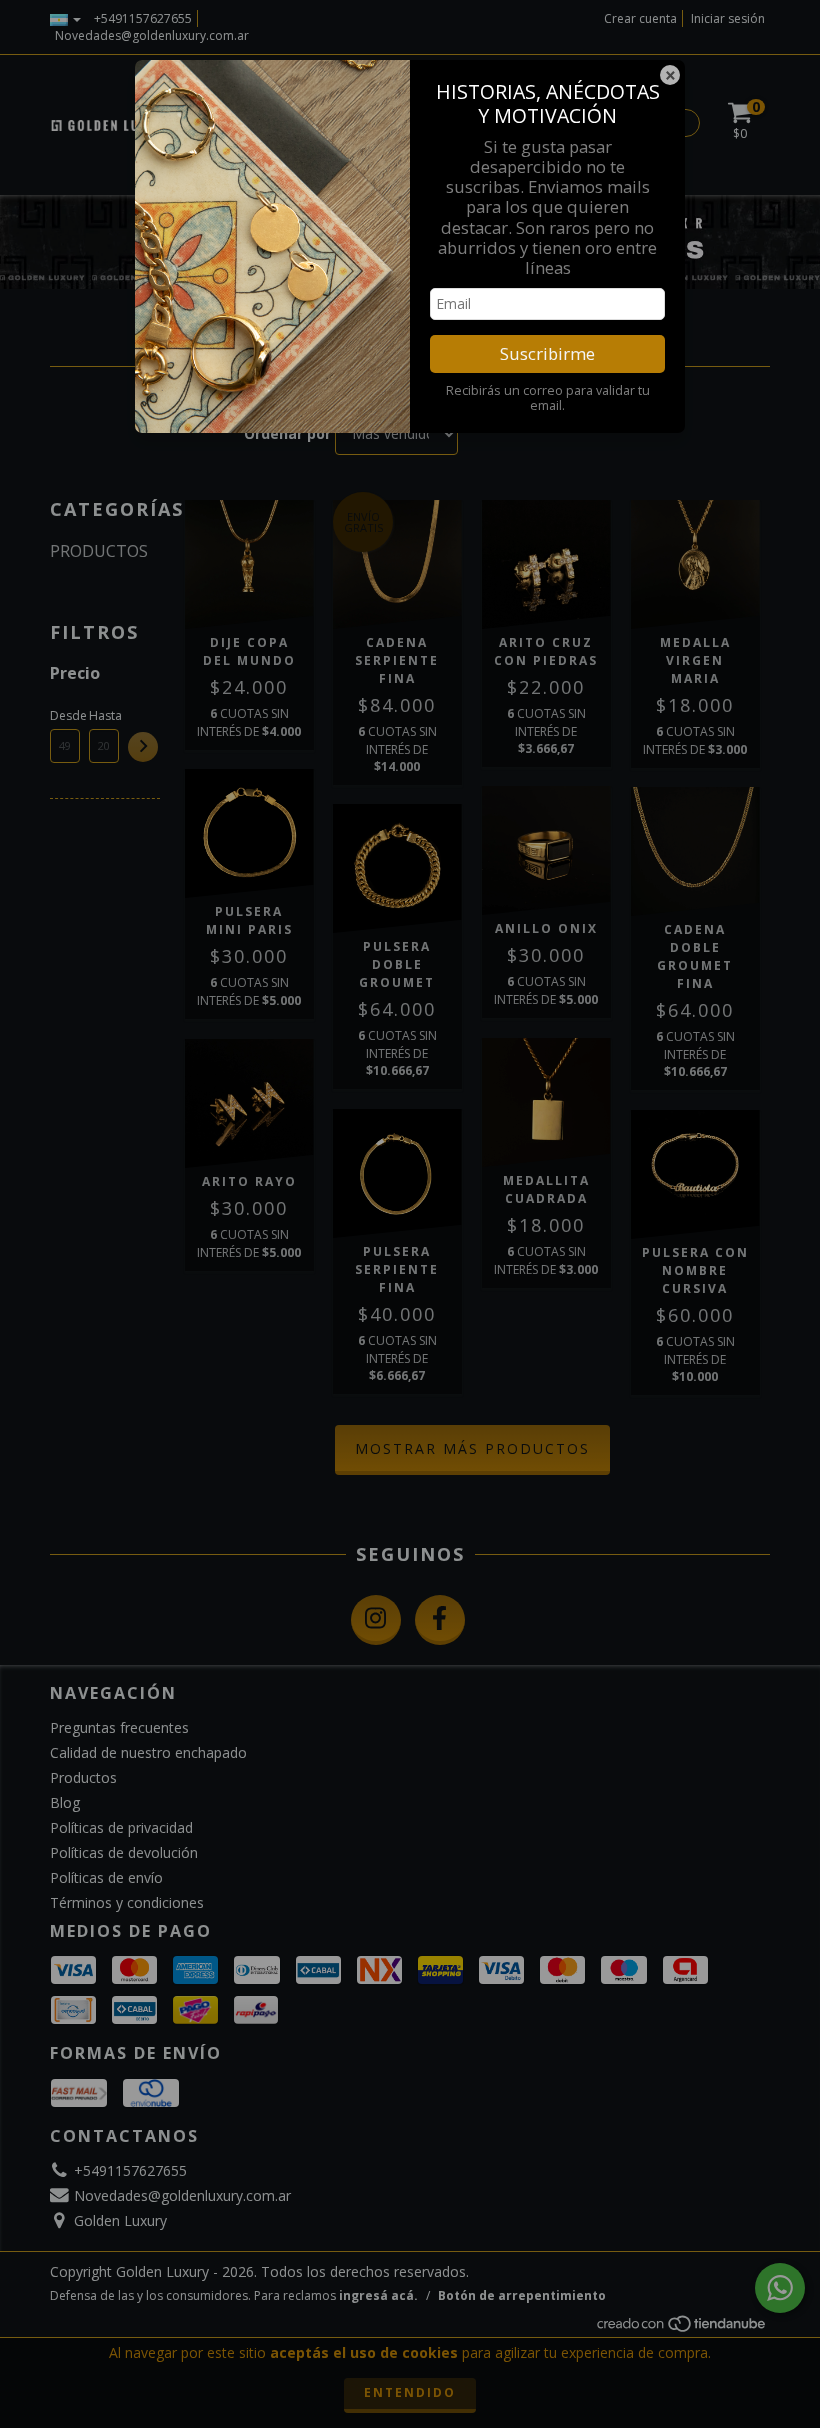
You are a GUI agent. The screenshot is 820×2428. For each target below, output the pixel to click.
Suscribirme (547, 353)
